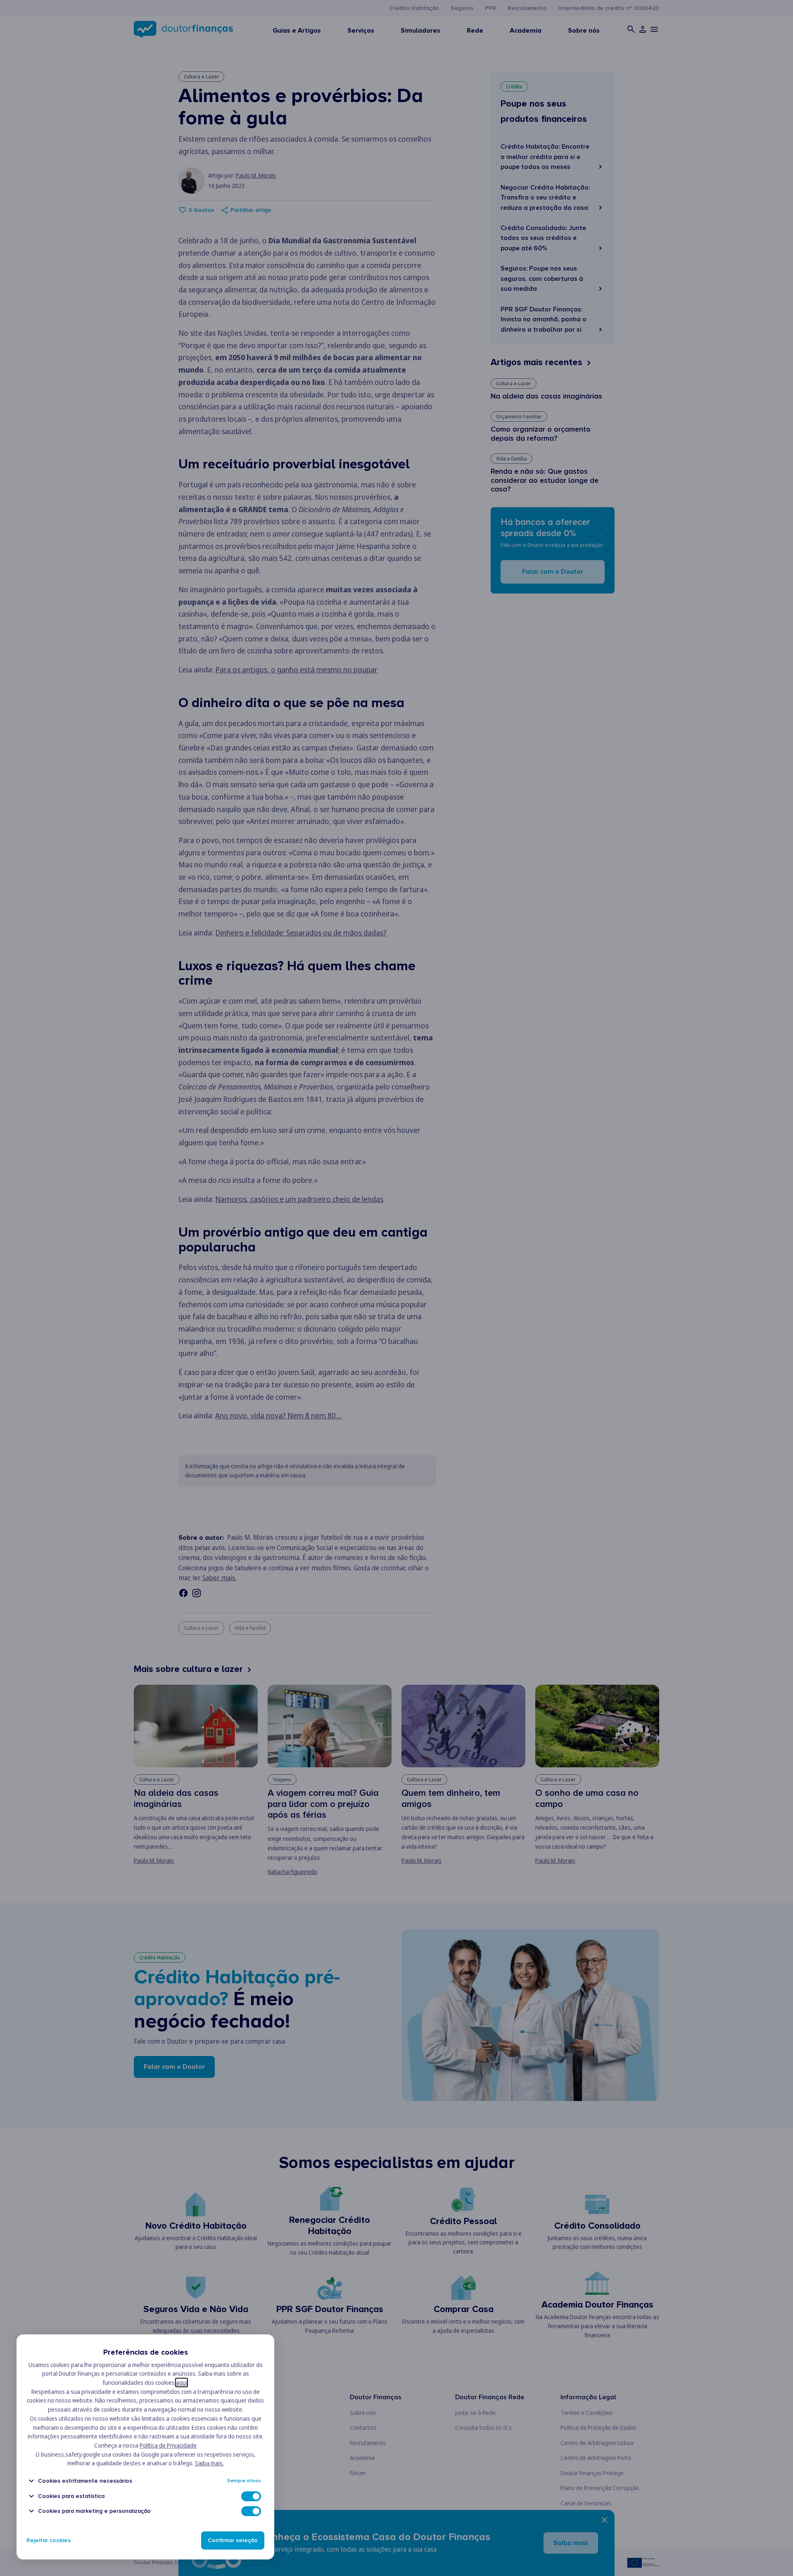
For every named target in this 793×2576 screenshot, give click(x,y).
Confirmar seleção (233, 2540)
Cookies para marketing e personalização (94, 2511)
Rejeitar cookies (49, 2540)
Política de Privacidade (168, 2445)
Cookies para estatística (71, 2496)
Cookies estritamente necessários (85, 2481)
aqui (182, 2383)
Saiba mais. (209, 2463)
